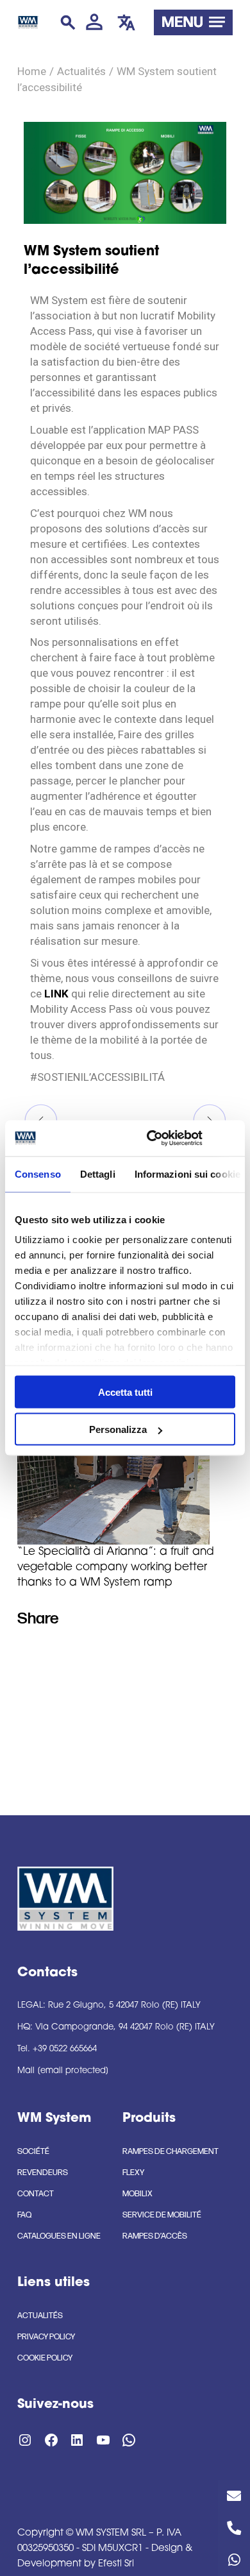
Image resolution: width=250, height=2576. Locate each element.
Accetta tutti (125, 1392)
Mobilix (137, 2194)
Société (33, 2151)
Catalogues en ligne (59, 2236)
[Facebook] (51, 1655)
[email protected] (73, 2071)
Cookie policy (45, 2358)
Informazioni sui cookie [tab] (188, 1174)
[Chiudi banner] (231, 1138)
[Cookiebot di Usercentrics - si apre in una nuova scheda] (152, 1139)
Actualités (81, 72)
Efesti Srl (116, 2564)
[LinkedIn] (77, 1655)
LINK (56, 994)
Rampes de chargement (171, 2151)
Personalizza (118, 1429)
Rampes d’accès (155, 2236)
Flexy (133, 2173)
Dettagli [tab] (98, 1174)
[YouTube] (103, 1655)
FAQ (24, 2215)
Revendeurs (43, 2173)
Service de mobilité (162, 2215)
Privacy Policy (46, 2337)
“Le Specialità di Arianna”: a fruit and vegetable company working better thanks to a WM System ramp (116, 1567)
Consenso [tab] (38, 1174)
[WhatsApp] (129, 2445)
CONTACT (36, 2194)
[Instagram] (25, 1655)
